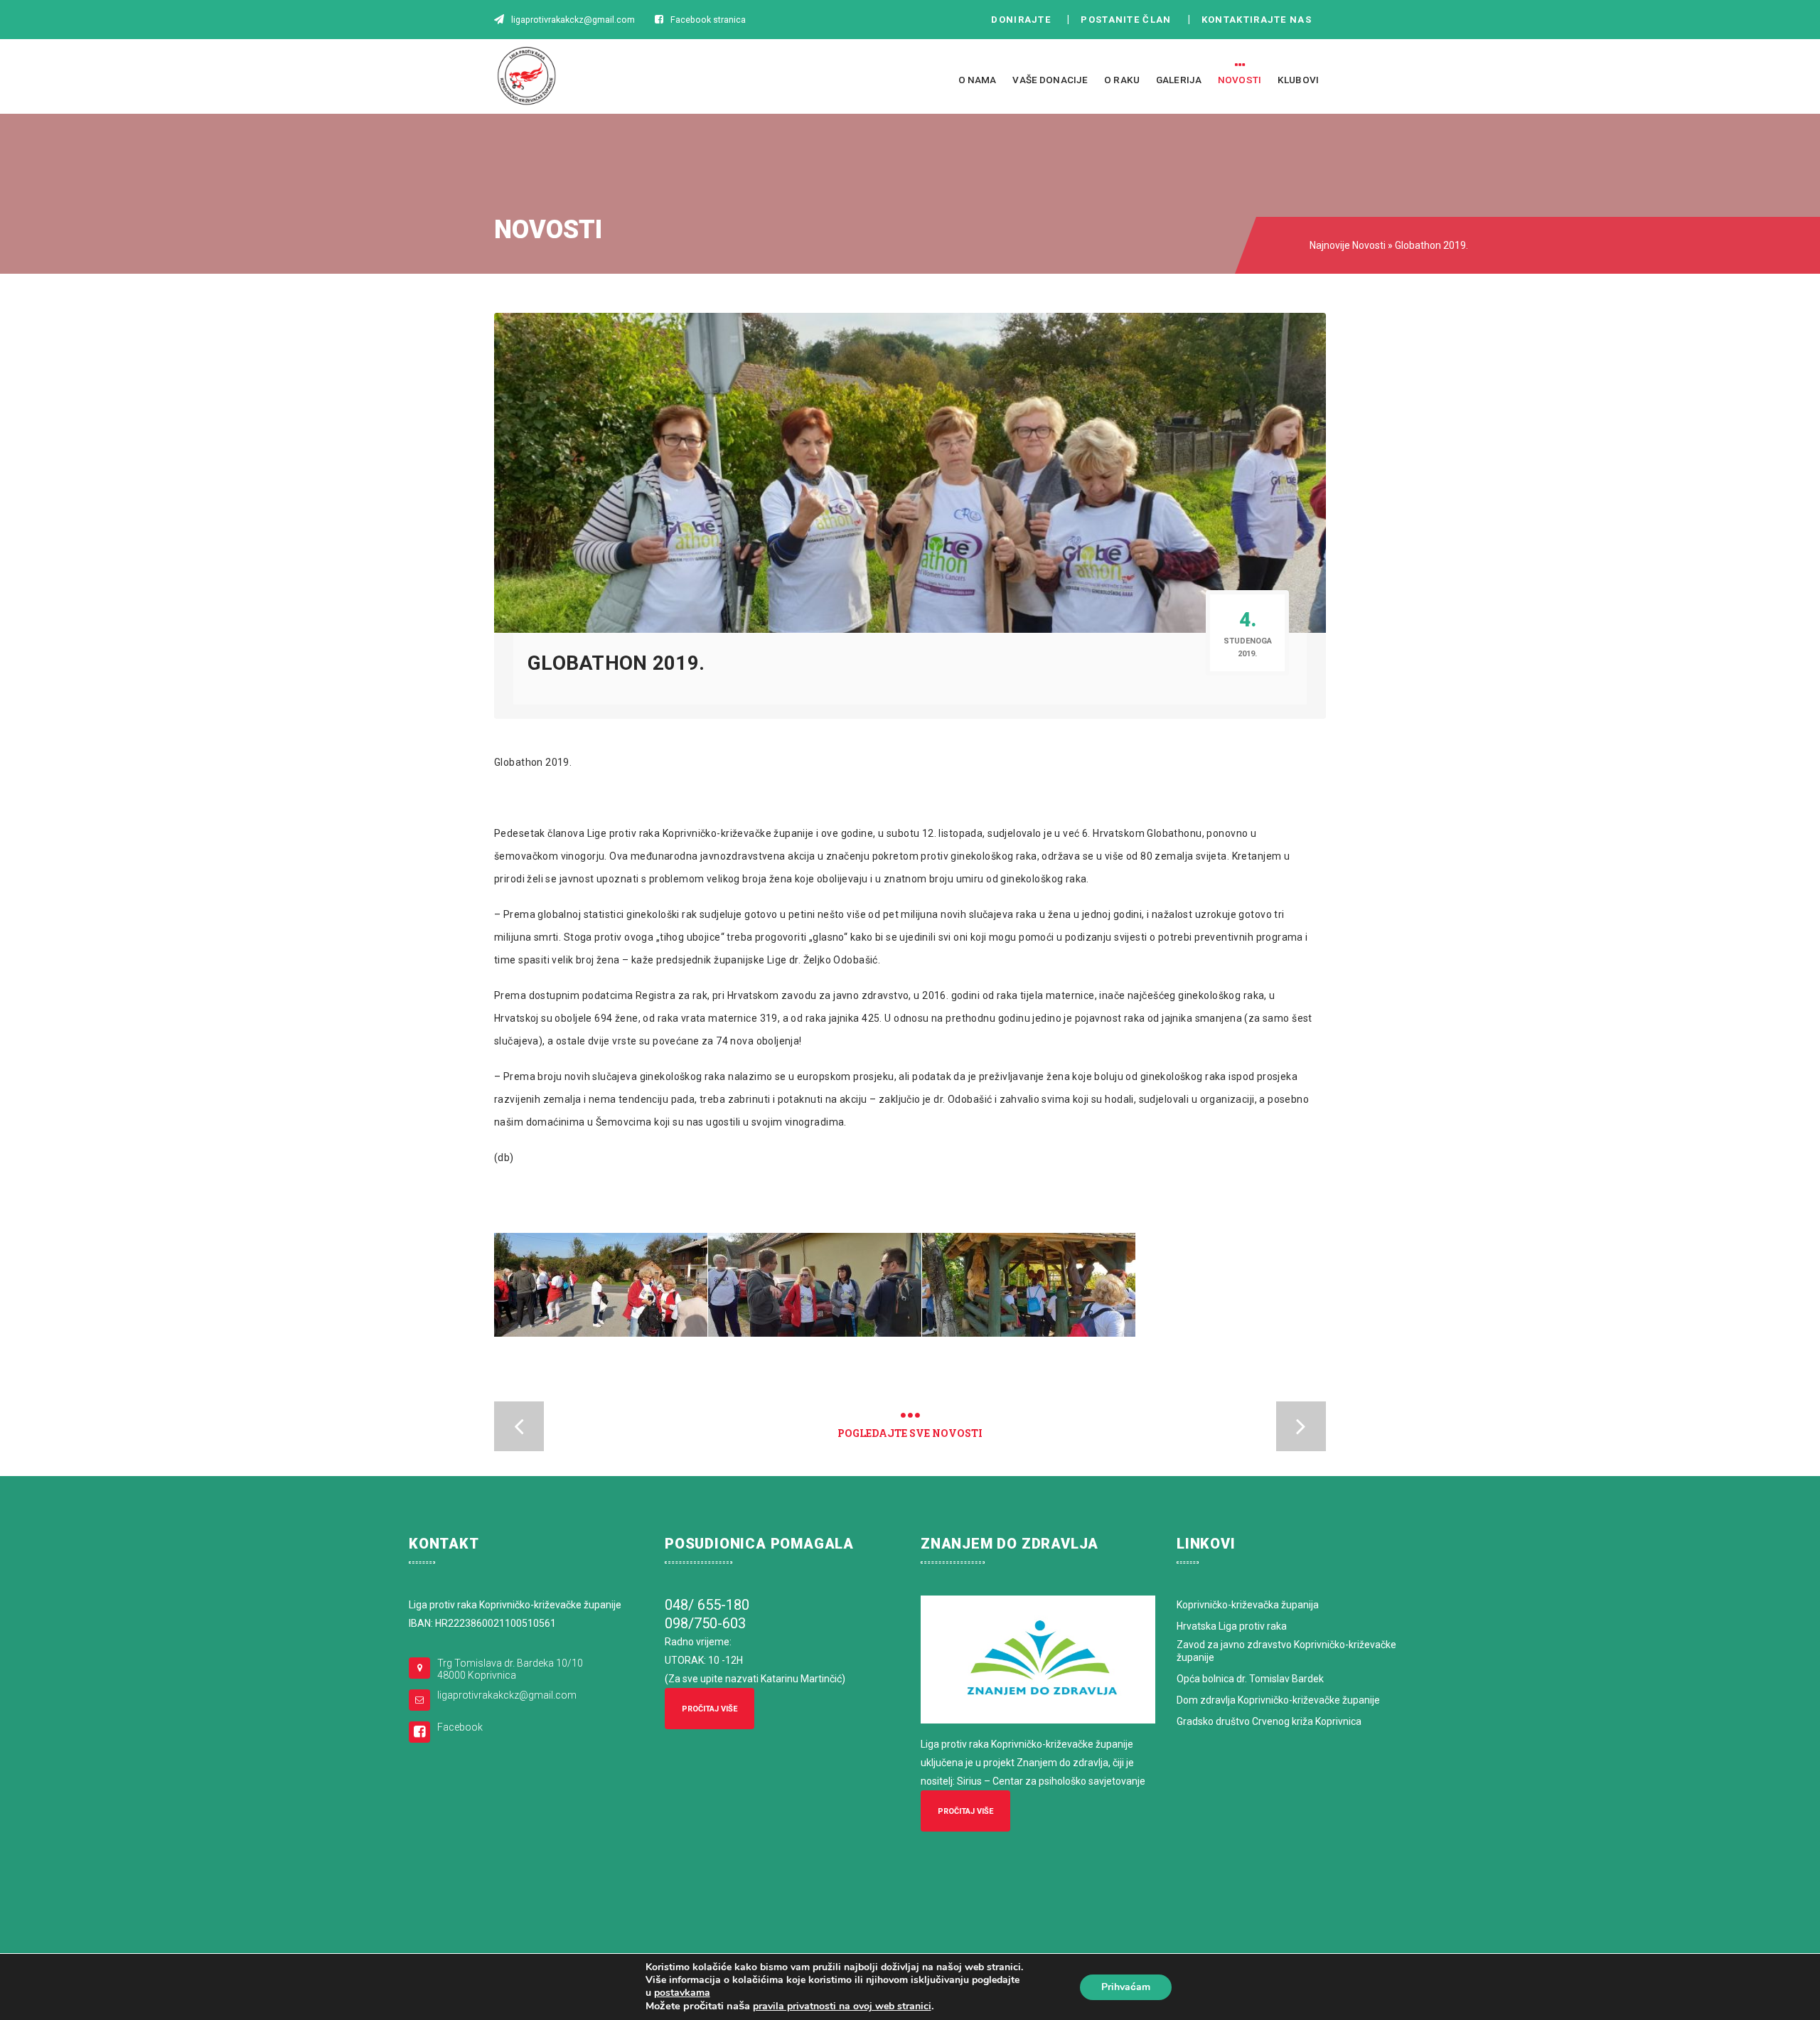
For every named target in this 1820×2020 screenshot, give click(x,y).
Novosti (1240, 80)
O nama (978, 80)
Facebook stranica (708, 20)
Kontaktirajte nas (1260, 20)
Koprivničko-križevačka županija (1248, 1605)
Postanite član (1130, 20)
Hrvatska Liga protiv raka (1232, 1626)
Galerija (1179, 80)
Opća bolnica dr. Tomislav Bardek (1250, 1679)
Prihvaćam (1126, 1987)
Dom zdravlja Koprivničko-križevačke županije (1278, 1700)
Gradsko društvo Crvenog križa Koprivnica (1269, 1721)
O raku (1122, 80)
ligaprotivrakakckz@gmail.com (507, 1695)
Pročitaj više (710, 1709)
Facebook (460, 1727)
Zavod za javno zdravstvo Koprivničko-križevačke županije (1286, 1651)
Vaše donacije (1050, 80)
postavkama (682, 1993)
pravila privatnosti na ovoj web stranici (842, 2006)
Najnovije (1330, 245)
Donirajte (1021, 20)
